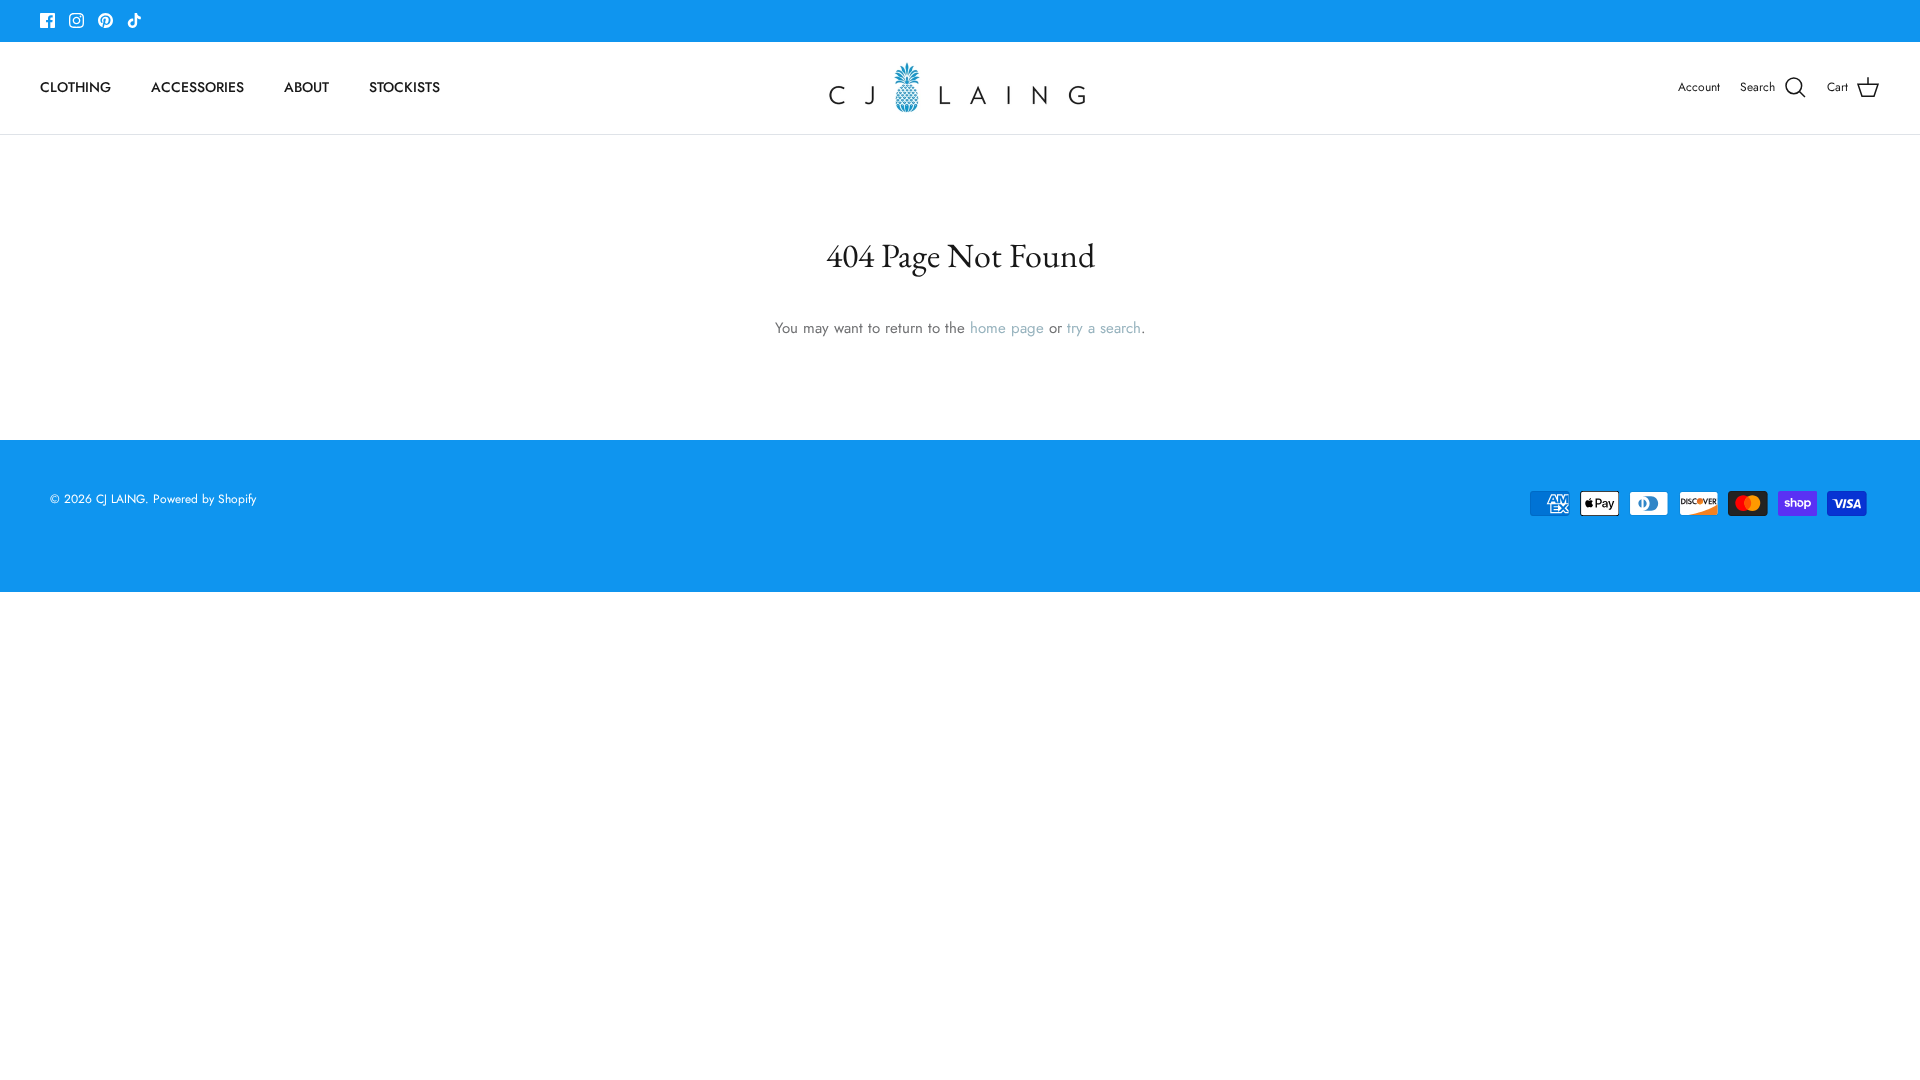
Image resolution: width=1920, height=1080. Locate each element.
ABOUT (306, 87)
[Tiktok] (134, 20)
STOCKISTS (404, 87)
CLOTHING (75, 87)
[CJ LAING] (960, 88)
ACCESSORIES (197, 87)
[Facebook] (47, 20)
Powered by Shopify (204, 499)
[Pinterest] (105, 20)
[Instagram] (76, 20)
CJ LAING (120, 499)
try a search (1104, 328)
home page (1007, 328)
